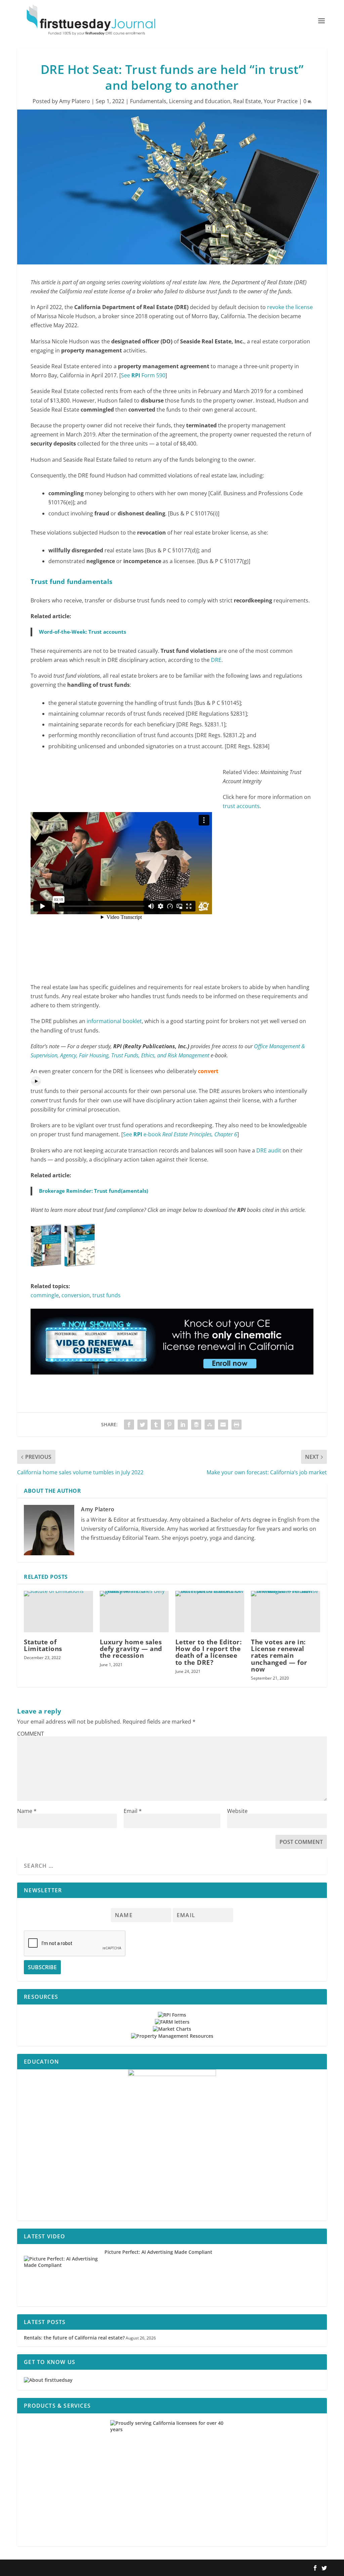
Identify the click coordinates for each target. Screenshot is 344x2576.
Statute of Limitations (43, 1645)
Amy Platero (75, 101)
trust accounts (241, 806)
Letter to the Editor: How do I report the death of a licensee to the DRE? (209, 1652)
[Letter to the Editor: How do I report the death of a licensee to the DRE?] (210, 1612)
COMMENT (31, 1734)
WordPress (116, 2568)
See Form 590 (143, 375)
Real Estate (247, 101)
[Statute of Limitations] (58, 1612)
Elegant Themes (60, 2568)
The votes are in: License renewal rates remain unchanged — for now (279, 1656)
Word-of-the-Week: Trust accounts (82, 632)
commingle (45, 1295)
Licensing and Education (200, 101)
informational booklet (114, 1021)
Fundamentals (148, 101)
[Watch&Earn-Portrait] (172, 2145)
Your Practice (281, 101)
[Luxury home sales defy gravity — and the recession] (134, 1612)
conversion (76, 1295)
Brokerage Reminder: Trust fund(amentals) (94, 1191)
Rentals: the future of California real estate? (74, 2338)
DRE (216, 660)
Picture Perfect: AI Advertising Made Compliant (158, 2252)
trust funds (106, 1295)
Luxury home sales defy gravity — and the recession (131, 1649)
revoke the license (290, 307)
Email (133, 1811)
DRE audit (269, 1150)
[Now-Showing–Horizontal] (172, 1381)
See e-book (180, 1134)
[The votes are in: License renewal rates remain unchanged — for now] (285, 1612)
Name (27, 1811)
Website (237, 1811)
